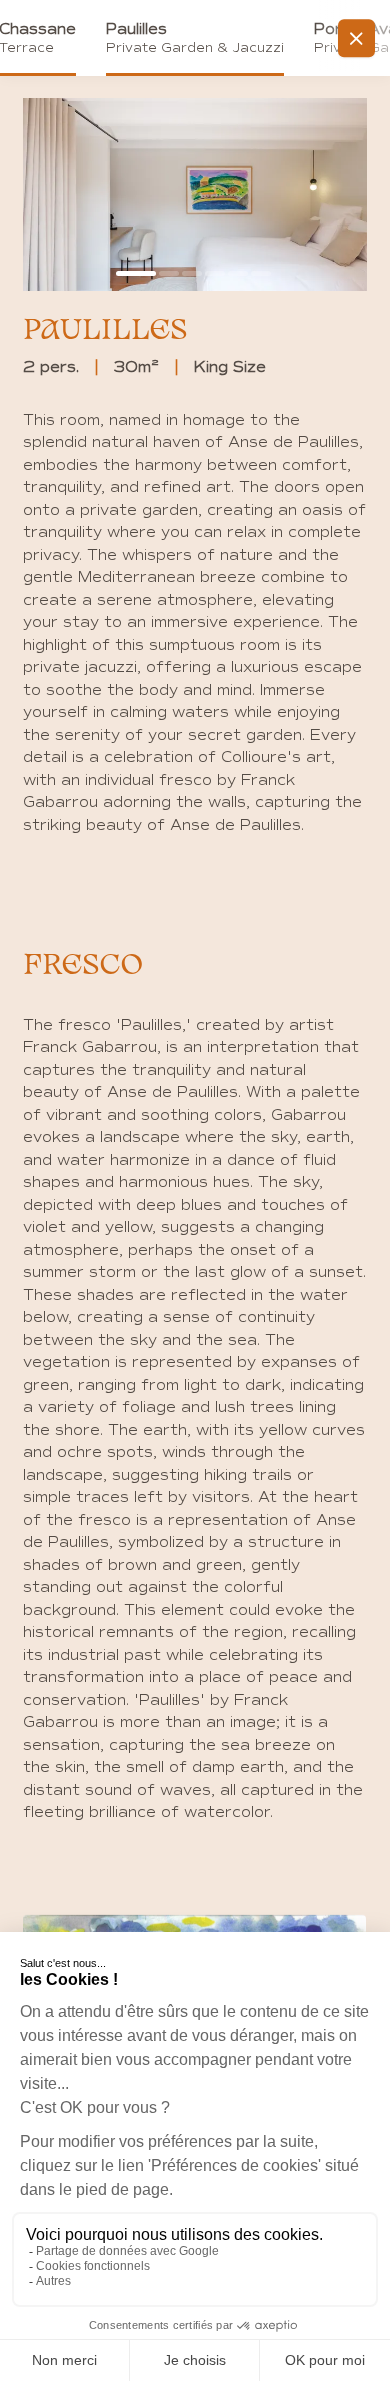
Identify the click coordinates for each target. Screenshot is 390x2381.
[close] (357, 38)
